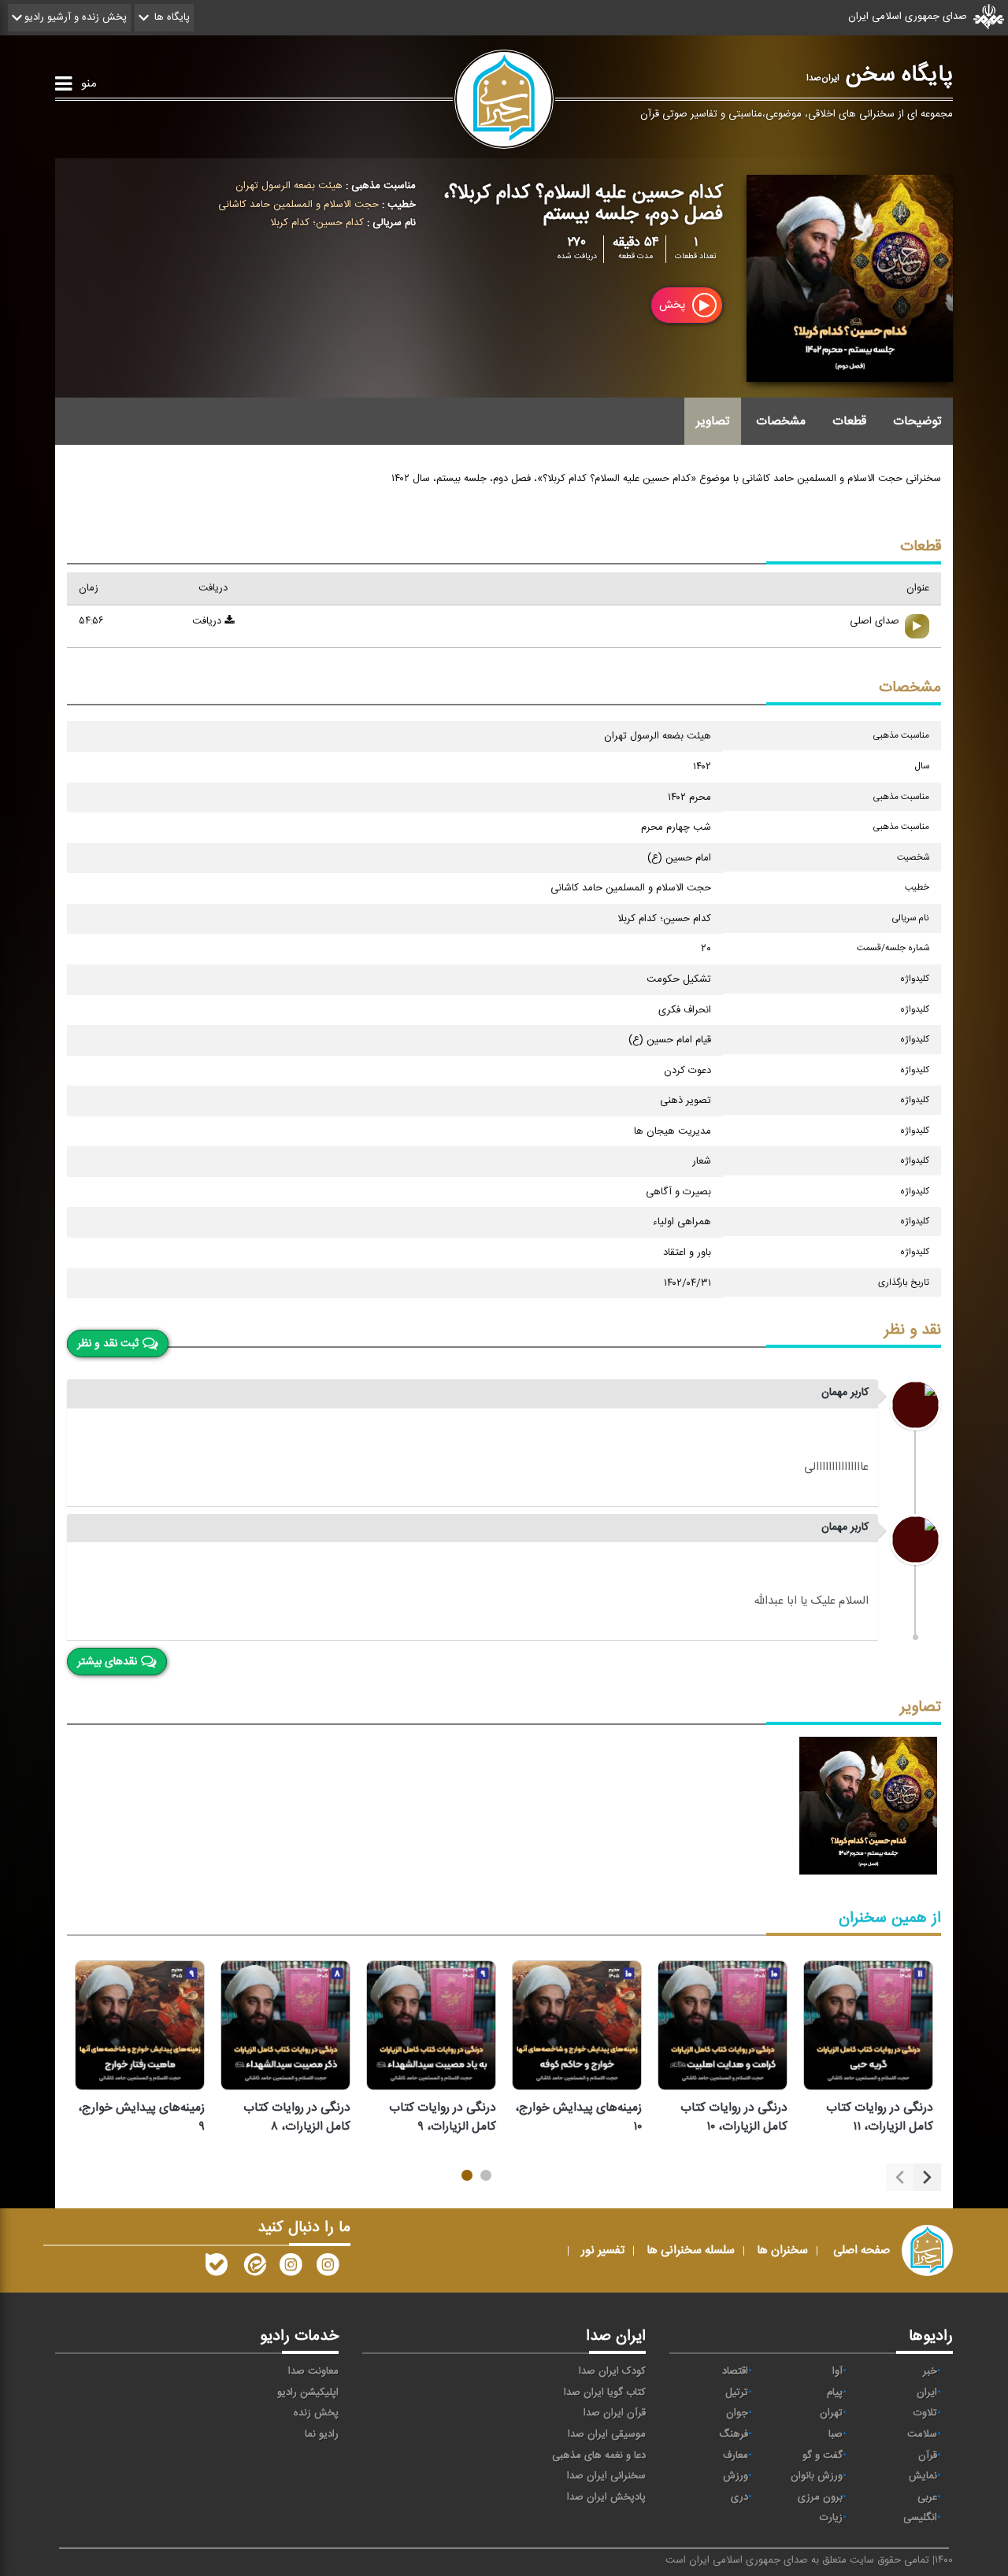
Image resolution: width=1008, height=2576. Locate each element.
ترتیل (737, 2393)
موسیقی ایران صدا (607, 2434)
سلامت (922, 2434)
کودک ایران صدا (612, 2371)
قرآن (928, 2456)
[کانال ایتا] (254, 2268)
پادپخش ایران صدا (606, 2497)
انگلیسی (920, 2518)
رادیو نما (322, 2434)
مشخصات (781, 421)
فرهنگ (734, 2434)
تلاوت (925, 2413)
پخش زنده (316, 2413)
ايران (927, 2393)
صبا (836, 2434)
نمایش (923, 2476)
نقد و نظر (913, 1330)
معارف (736, 2456)
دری (739, 2497)
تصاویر (713, 421)
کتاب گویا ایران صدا (605, 2393)
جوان (737, 2413)
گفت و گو (823, 2456)
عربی (927, 2497)
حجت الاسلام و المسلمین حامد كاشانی (298, 205)
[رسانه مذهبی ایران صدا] (291, 2268)
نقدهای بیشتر (107, 1662)
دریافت (208, 621)
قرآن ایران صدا (615, 2413)
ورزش (736, 2476)
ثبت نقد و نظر (108, 1343)
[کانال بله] (217, 2268)
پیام (835, 2393)
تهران (831, 2413)
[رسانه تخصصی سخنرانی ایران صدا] (328, 2268)
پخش (674, 305)
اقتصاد (735, 2371)
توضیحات (917, 421)
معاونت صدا (313, 2371)
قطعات (849, 421)
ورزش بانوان (817, 2476)
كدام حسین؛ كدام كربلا (317, 223)
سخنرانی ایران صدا (606, 2476)
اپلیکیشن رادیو (308, 2393)
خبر (930, 2371)
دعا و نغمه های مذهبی (599, 2456)
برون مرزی (820, 2497)
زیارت (831, 2518)
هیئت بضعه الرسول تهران (289, 186)
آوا (838, 2371)
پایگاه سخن (880, 75)
